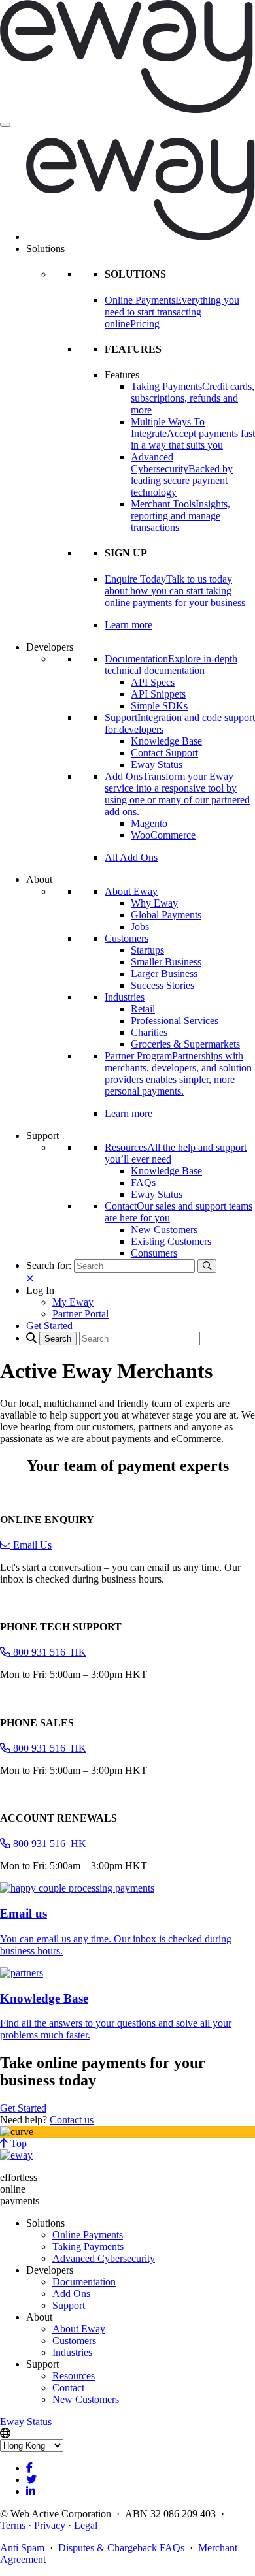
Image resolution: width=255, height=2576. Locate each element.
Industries (125, 997)
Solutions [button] (45, 249)
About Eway (131, 891)
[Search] (207, 1266)
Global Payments (166, 915)
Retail (143, 1009)
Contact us (72, 2120)
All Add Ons (131, 857)
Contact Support (164, 753)
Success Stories (162, 985)
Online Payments (88, 2235)
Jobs (140, 926)
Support (69, 2305)
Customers (127, 938)
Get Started (23, 2108)
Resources (74, 2376)
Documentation (84, 2282)
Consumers (154, 1253)
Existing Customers (171, 1241)
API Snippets (158, 694)
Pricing (145, 324)
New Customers (164, 1230)
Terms (13, 2525)
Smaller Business (166, 962)
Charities (149, 1032)
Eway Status (157, 765)
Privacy (51, 2525)
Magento (149, 823)
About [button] (39, 879)
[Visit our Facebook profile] (29, 2468)
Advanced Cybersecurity (104, 2258)
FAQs (143, 1183)
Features (122, 375)
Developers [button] (50, 647)
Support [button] (42, 1135)
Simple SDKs (159, 706)
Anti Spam (22, 2548)
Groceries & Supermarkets (185, 1044)
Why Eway (154, 903)
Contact (68, 2388)
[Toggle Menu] (5, 125)
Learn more (128, 625)
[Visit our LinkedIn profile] (31, 2491)
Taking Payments (88, 2246)
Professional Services (175, 1021)
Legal (86, 2525)
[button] (40, 1290)
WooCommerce (163, 835)
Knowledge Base (166, 741)
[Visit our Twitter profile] (31, 2480)
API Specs (153, 682)
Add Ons (71, 2294)
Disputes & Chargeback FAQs (121, 2548)
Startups (147, 950)
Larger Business (164, 974)
